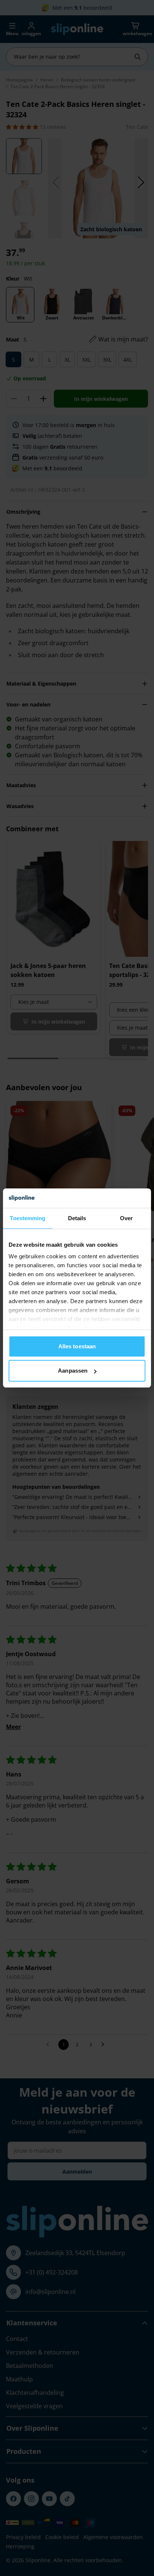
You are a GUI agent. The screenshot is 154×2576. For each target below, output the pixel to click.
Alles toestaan (77, 1346)
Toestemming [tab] (27, 1218)
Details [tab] (77, 1218)
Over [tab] (126, 1218)
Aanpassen (73, 1371)
